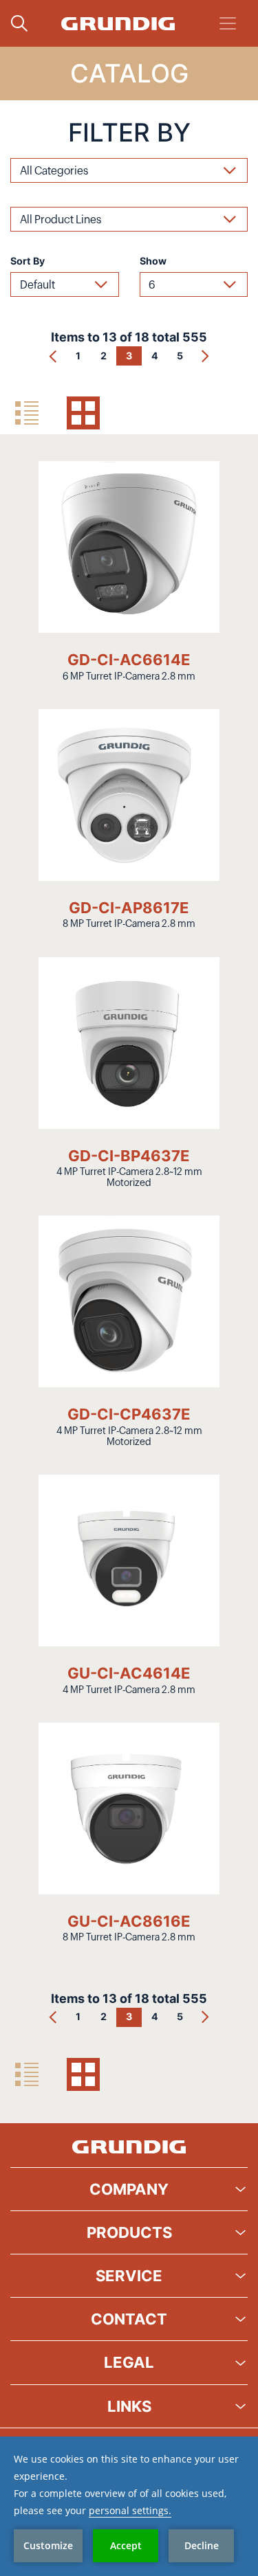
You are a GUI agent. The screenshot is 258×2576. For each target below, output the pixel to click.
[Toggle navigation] (228, 23)
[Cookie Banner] (129, 2506)
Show (153, 261)
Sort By (28, 261)
